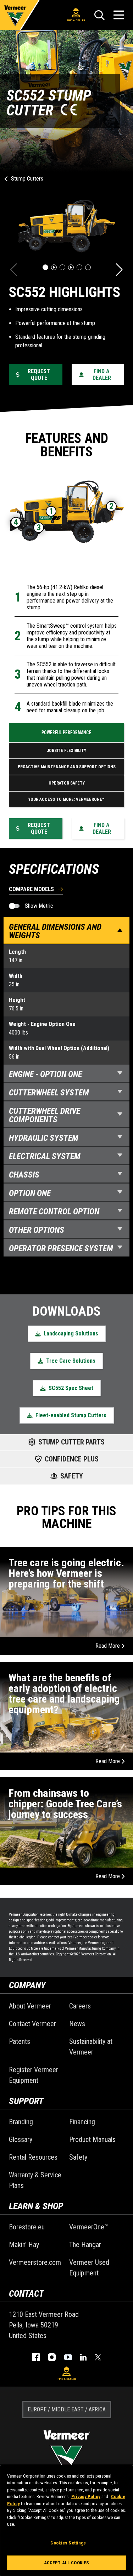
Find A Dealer (76, 20)
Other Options (37, 1230)
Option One (30, 1193)
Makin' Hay (24, 2245)
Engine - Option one (45, 1074)
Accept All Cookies (66, 2563)
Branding (21, 2122)
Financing (82, 2122)
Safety (78, 2157)
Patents (20, 2041)
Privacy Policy (86, 2497)
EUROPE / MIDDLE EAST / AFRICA (67, 2409)
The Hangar (85, 2245)
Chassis (24, 1175)
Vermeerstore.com (35, 2262)
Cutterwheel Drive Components (45, 1115)
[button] (45, 267)
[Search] (99, 15)
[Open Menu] (119, 15)
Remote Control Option (54, 1212)
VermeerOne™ (89, 2227)
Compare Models (31, 890)
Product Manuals (92, 2139)
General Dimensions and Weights (55, 931)
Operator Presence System (61, 1248)
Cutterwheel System (49, 1093)
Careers (80, 2006)
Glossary (21, 2139)
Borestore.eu (27, 2227)
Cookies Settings (68, 2543)
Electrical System (45, 1156)
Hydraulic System (44, 1138)
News (77, 2024)
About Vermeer (30, 2006)
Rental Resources (33, 2157)
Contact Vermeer (32, 2024)
